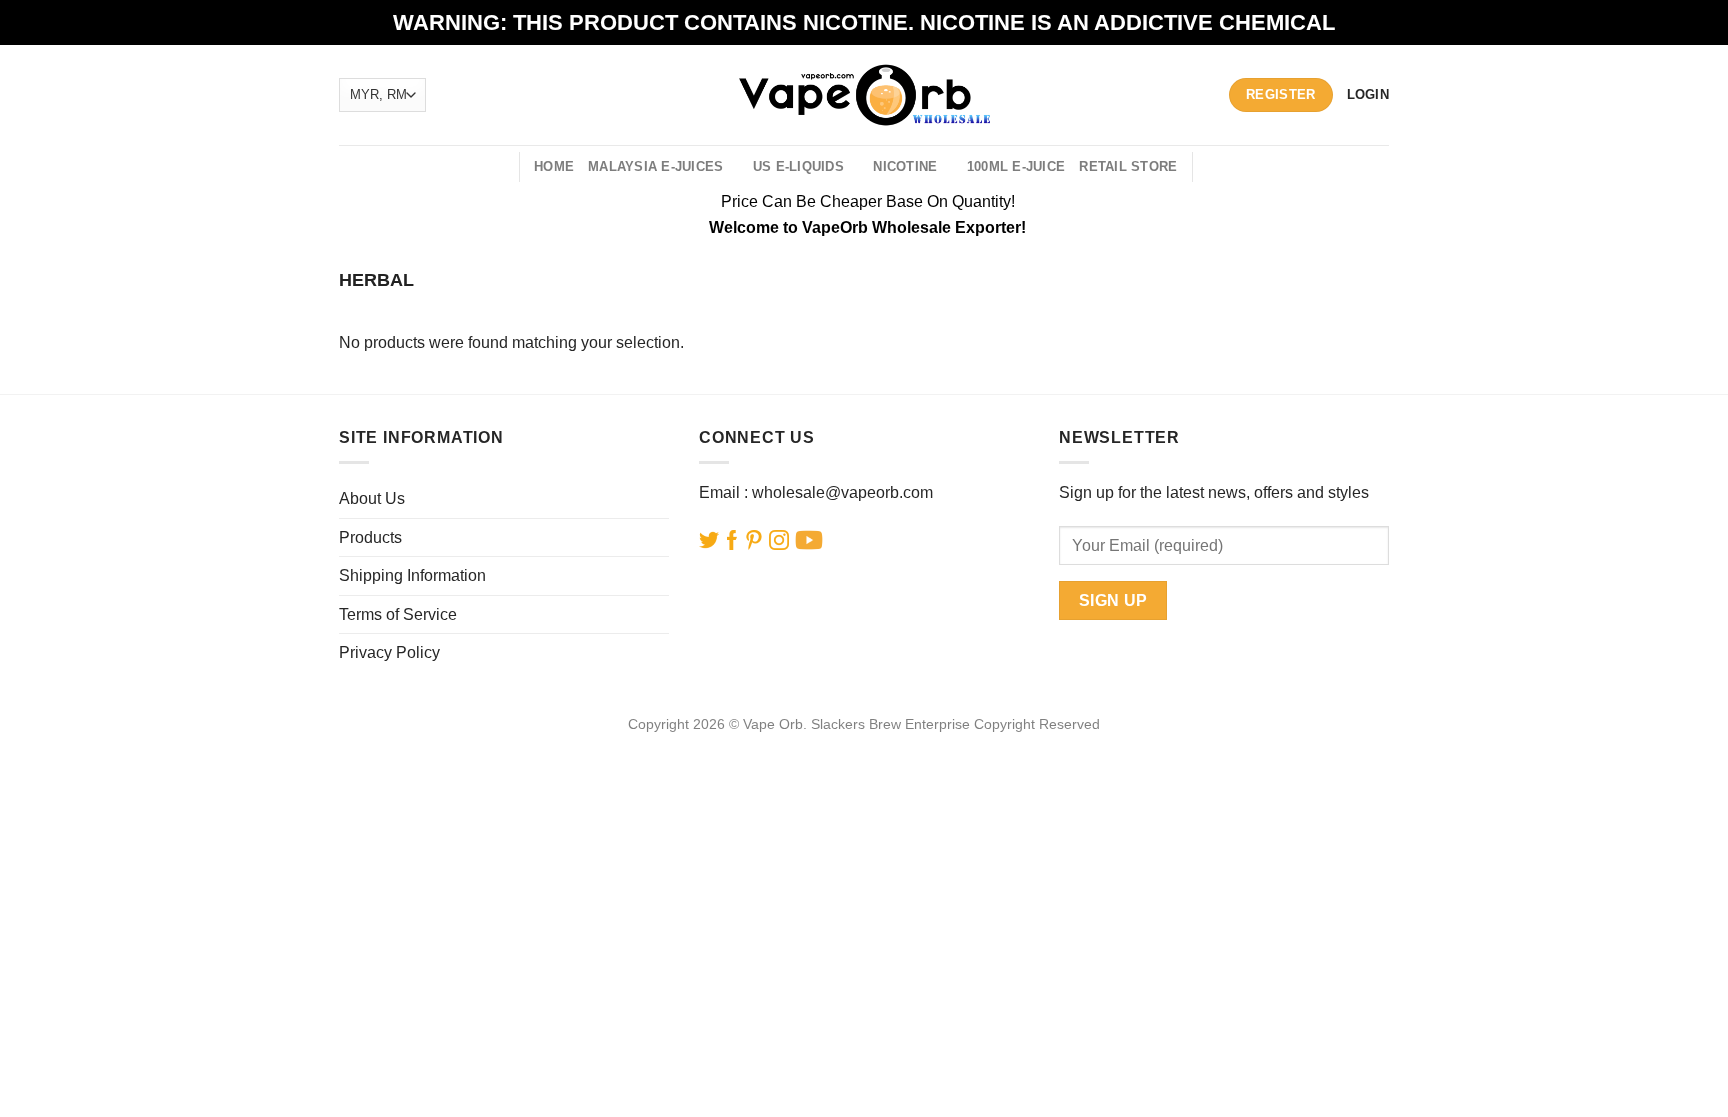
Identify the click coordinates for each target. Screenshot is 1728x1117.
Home (554, 166)
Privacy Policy (389, 652)
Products (370, 537)
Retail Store (1128, 166)
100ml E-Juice (1016, 166)
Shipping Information (412, 575)
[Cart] (1219, 167)
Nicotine (905, 166)
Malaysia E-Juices (655, 166)
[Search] (496, 167)
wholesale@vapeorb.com (842, 492)
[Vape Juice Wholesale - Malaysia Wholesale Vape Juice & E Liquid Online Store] (864, 94)
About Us (372, 498)
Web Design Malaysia (864, 747)
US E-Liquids (798, 166)
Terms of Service (398, 614)
